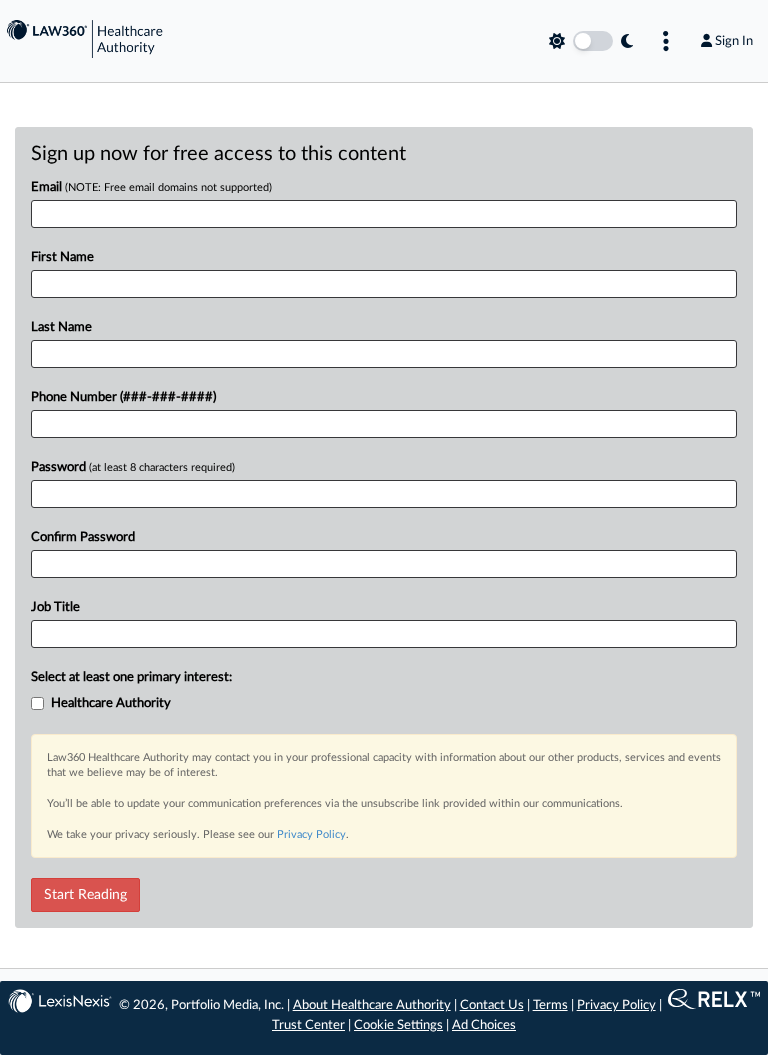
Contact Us (492, 1005)
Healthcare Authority (111, 703)
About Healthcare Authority (372, 1005)
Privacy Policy (311, 834)
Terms (550, 1005)
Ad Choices (484, 1025)
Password (133, 467)
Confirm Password (83, 537)
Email (151, 187)
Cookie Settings (398, 1025)
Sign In (734, 41)
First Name (62, 257)
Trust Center (308, 1025)
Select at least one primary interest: (131, 677)
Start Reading (85, 895)
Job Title (55, 607)
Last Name (61, 327)
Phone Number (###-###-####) (123, 397)
